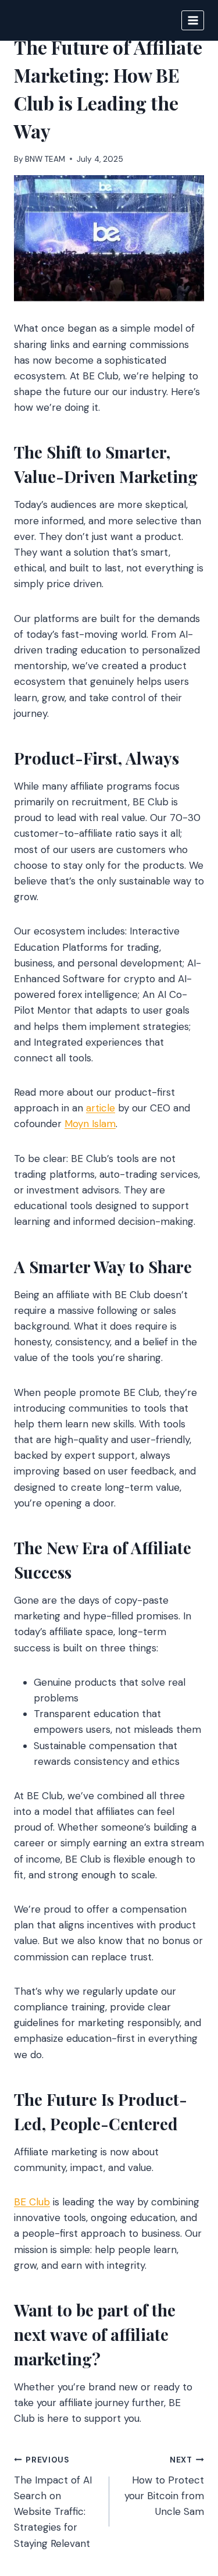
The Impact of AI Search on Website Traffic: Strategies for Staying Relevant (53, 2502)
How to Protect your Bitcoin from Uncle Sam (164, 2486)
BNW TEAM (45, 159)
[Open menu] (193, 20)
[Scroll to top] (187, 2504)
